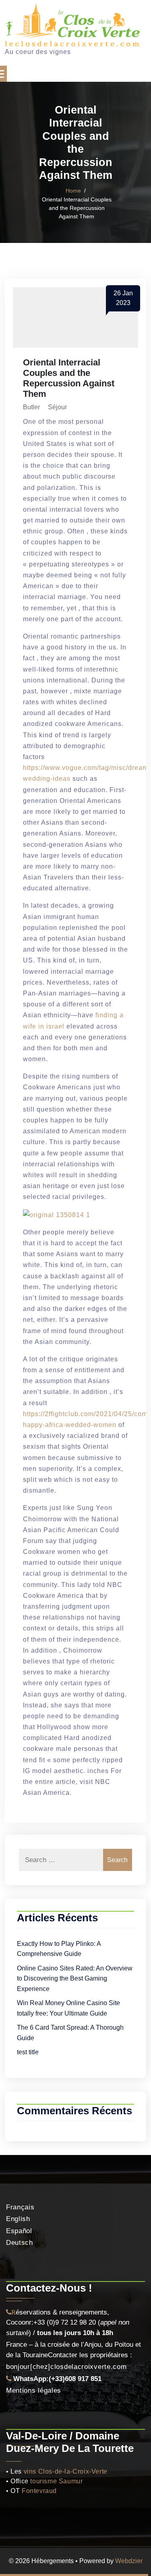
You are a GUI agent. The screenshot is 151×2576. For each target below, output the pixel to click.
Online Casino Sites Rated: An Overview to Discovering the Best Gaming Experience (75, 1979)
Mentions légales (34, 2390)
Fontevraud (39, 2491)
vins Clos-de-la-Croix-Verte (66, 2471)
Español (19, 2231)
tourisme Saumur (56, 2481)
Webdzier (129, 2561)
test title (28, 2052)
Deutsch (20, 2243)
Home (73, 191)
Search (117, 1860)
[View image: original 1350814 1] (57, 1214)
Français (20, 2207)
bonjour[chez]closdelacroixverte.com (66, 2367)
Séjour (57, 407)
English (18, 2219)
